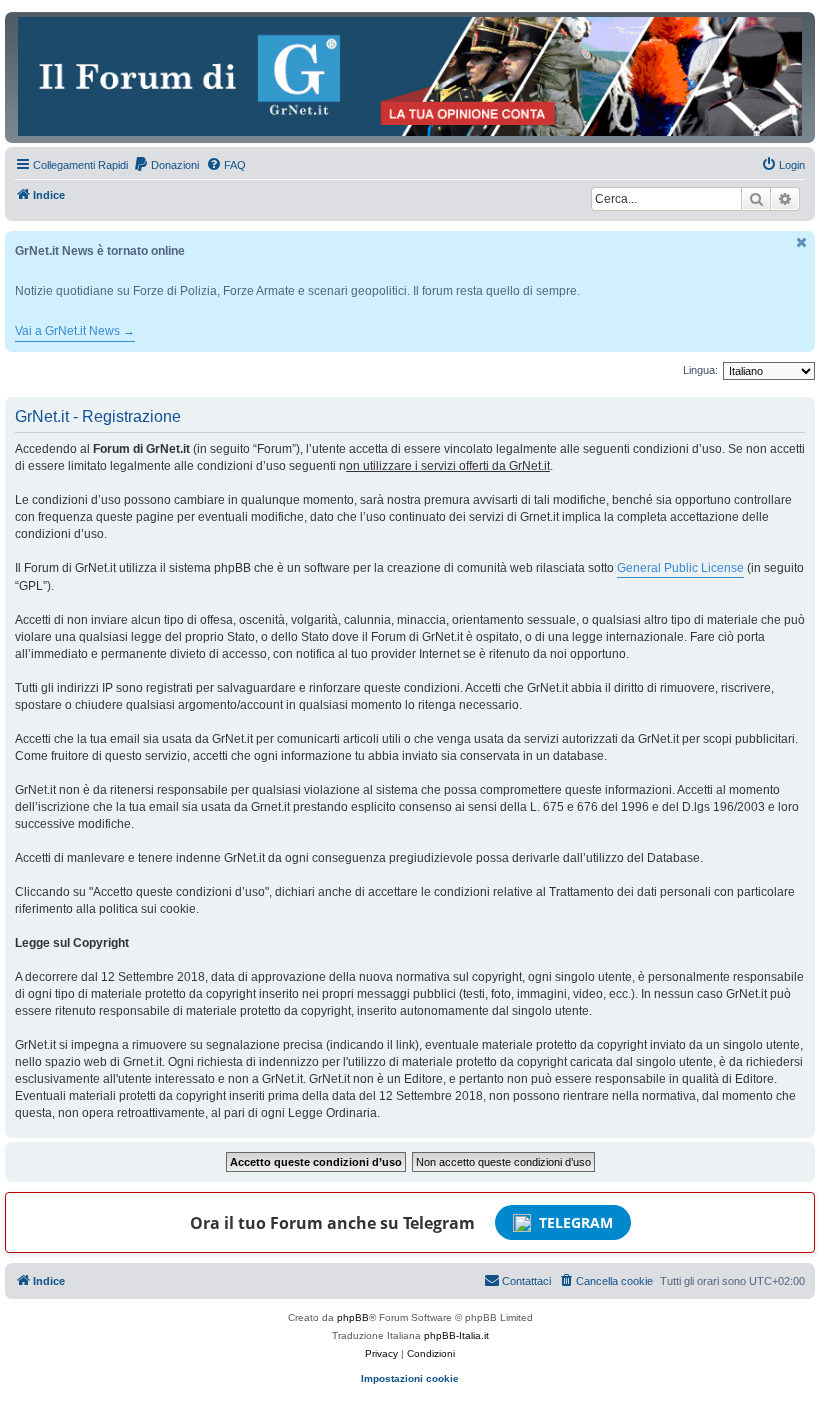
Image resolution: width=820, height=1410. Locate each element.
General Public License (680, 568)
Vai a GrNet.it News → (75, 331)
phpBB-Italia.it (456, 1335)
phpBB (353, 1317)
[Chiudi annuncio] (802, 242)
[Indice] (410, 76)
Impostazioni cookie (410, 1378)
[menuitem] (166, 165)
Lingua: (700, 370)
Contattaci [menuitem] (526, 1281)
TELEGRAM (576, 1222)
